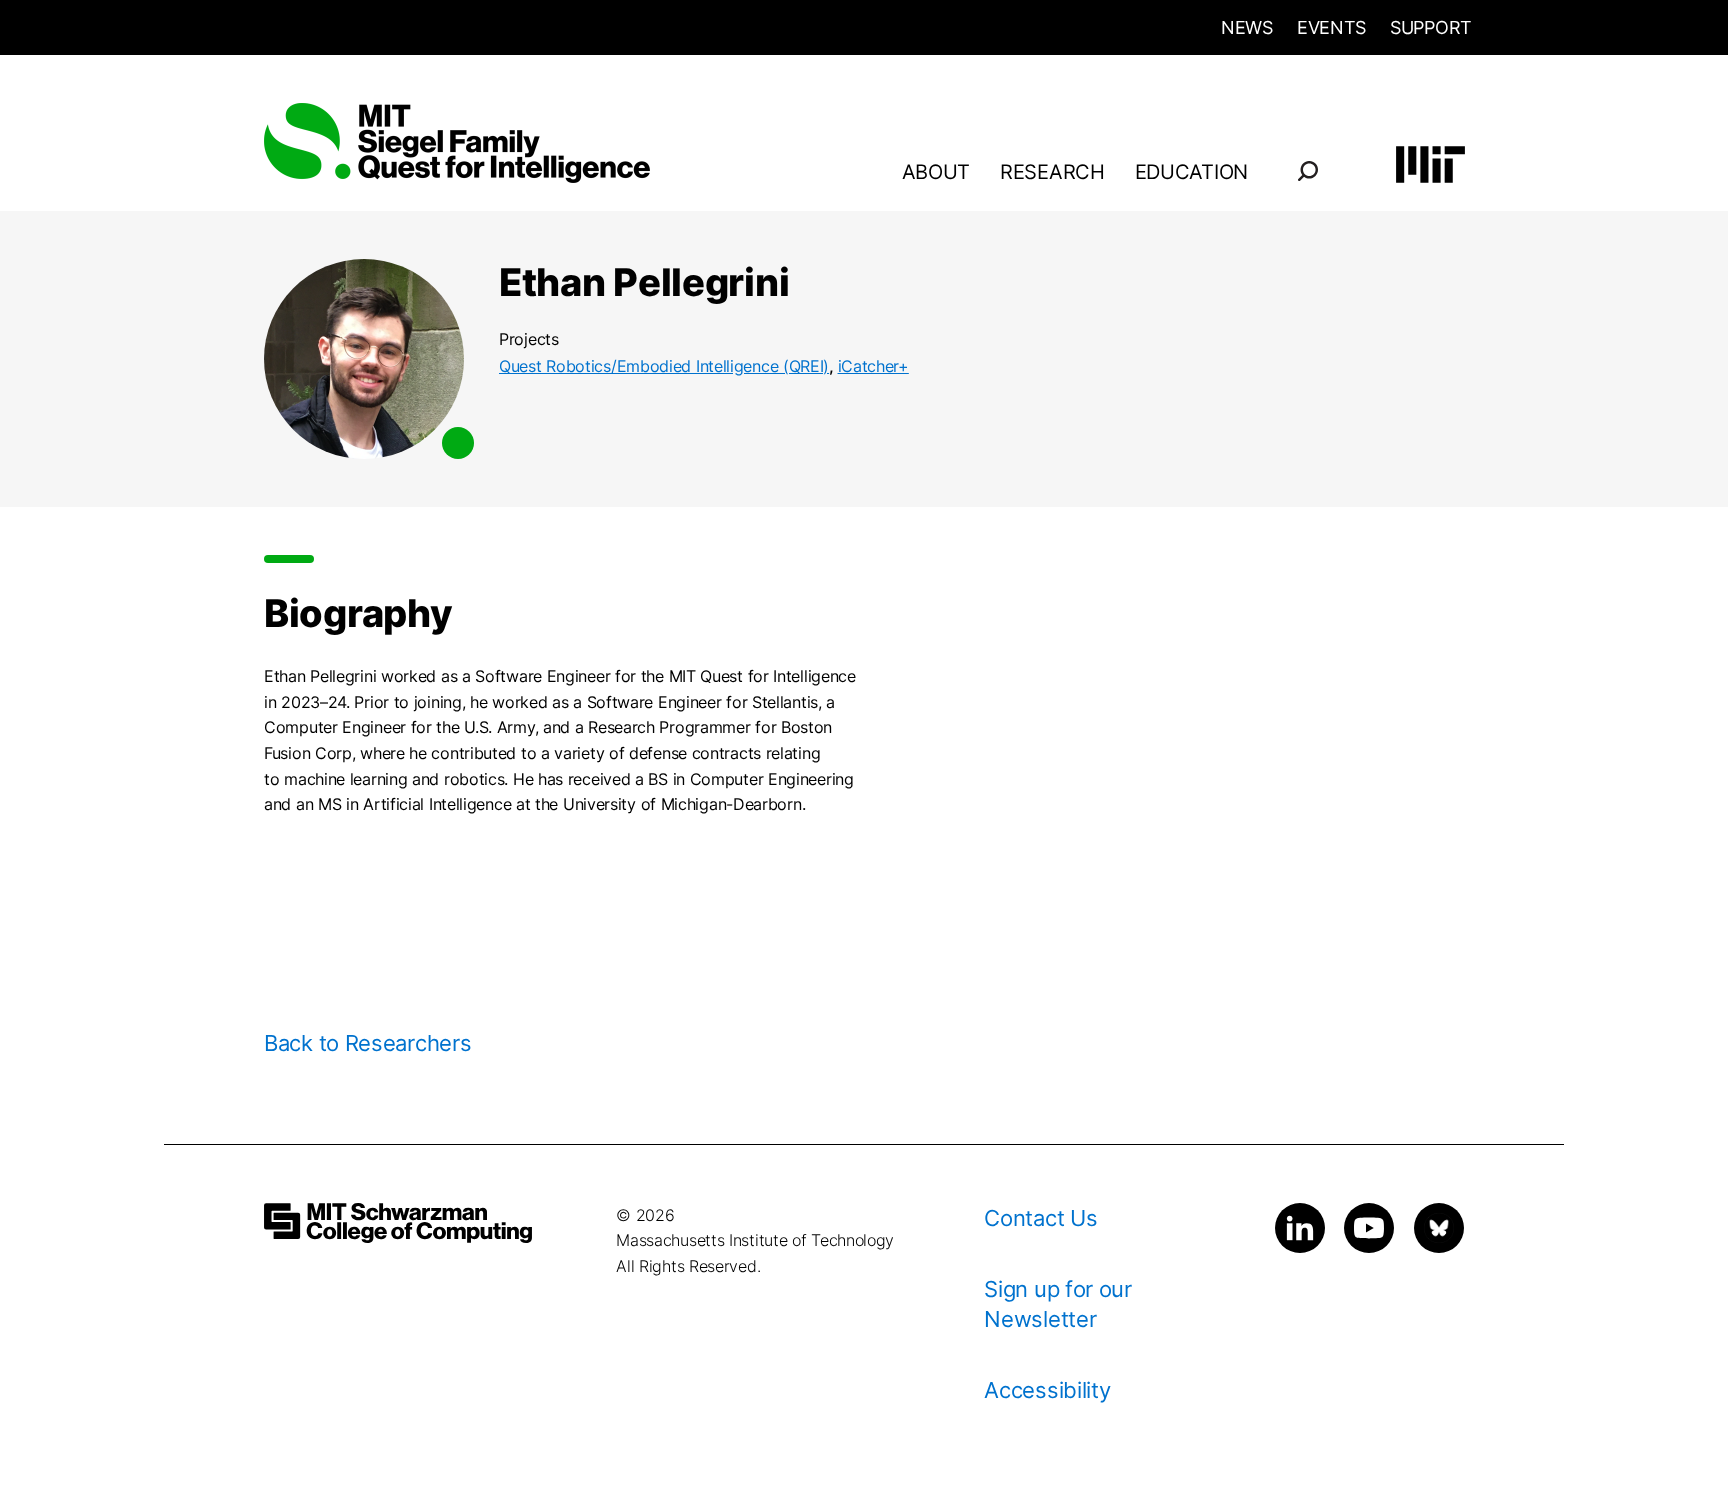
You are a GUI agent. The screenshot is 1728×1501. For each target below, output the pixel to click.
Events (1331, 27)
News (1247, 27)
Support (1431, 27)
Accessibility (1047, 1390)
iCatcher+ (873, 366)
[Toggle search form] (1308, 171)
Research (1052, 172)
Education (1191, 172)
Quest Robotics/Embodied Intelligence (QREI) (664, 366)
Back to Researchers (367, 1043)
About (936, 172)
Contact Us (1040, 1218)
